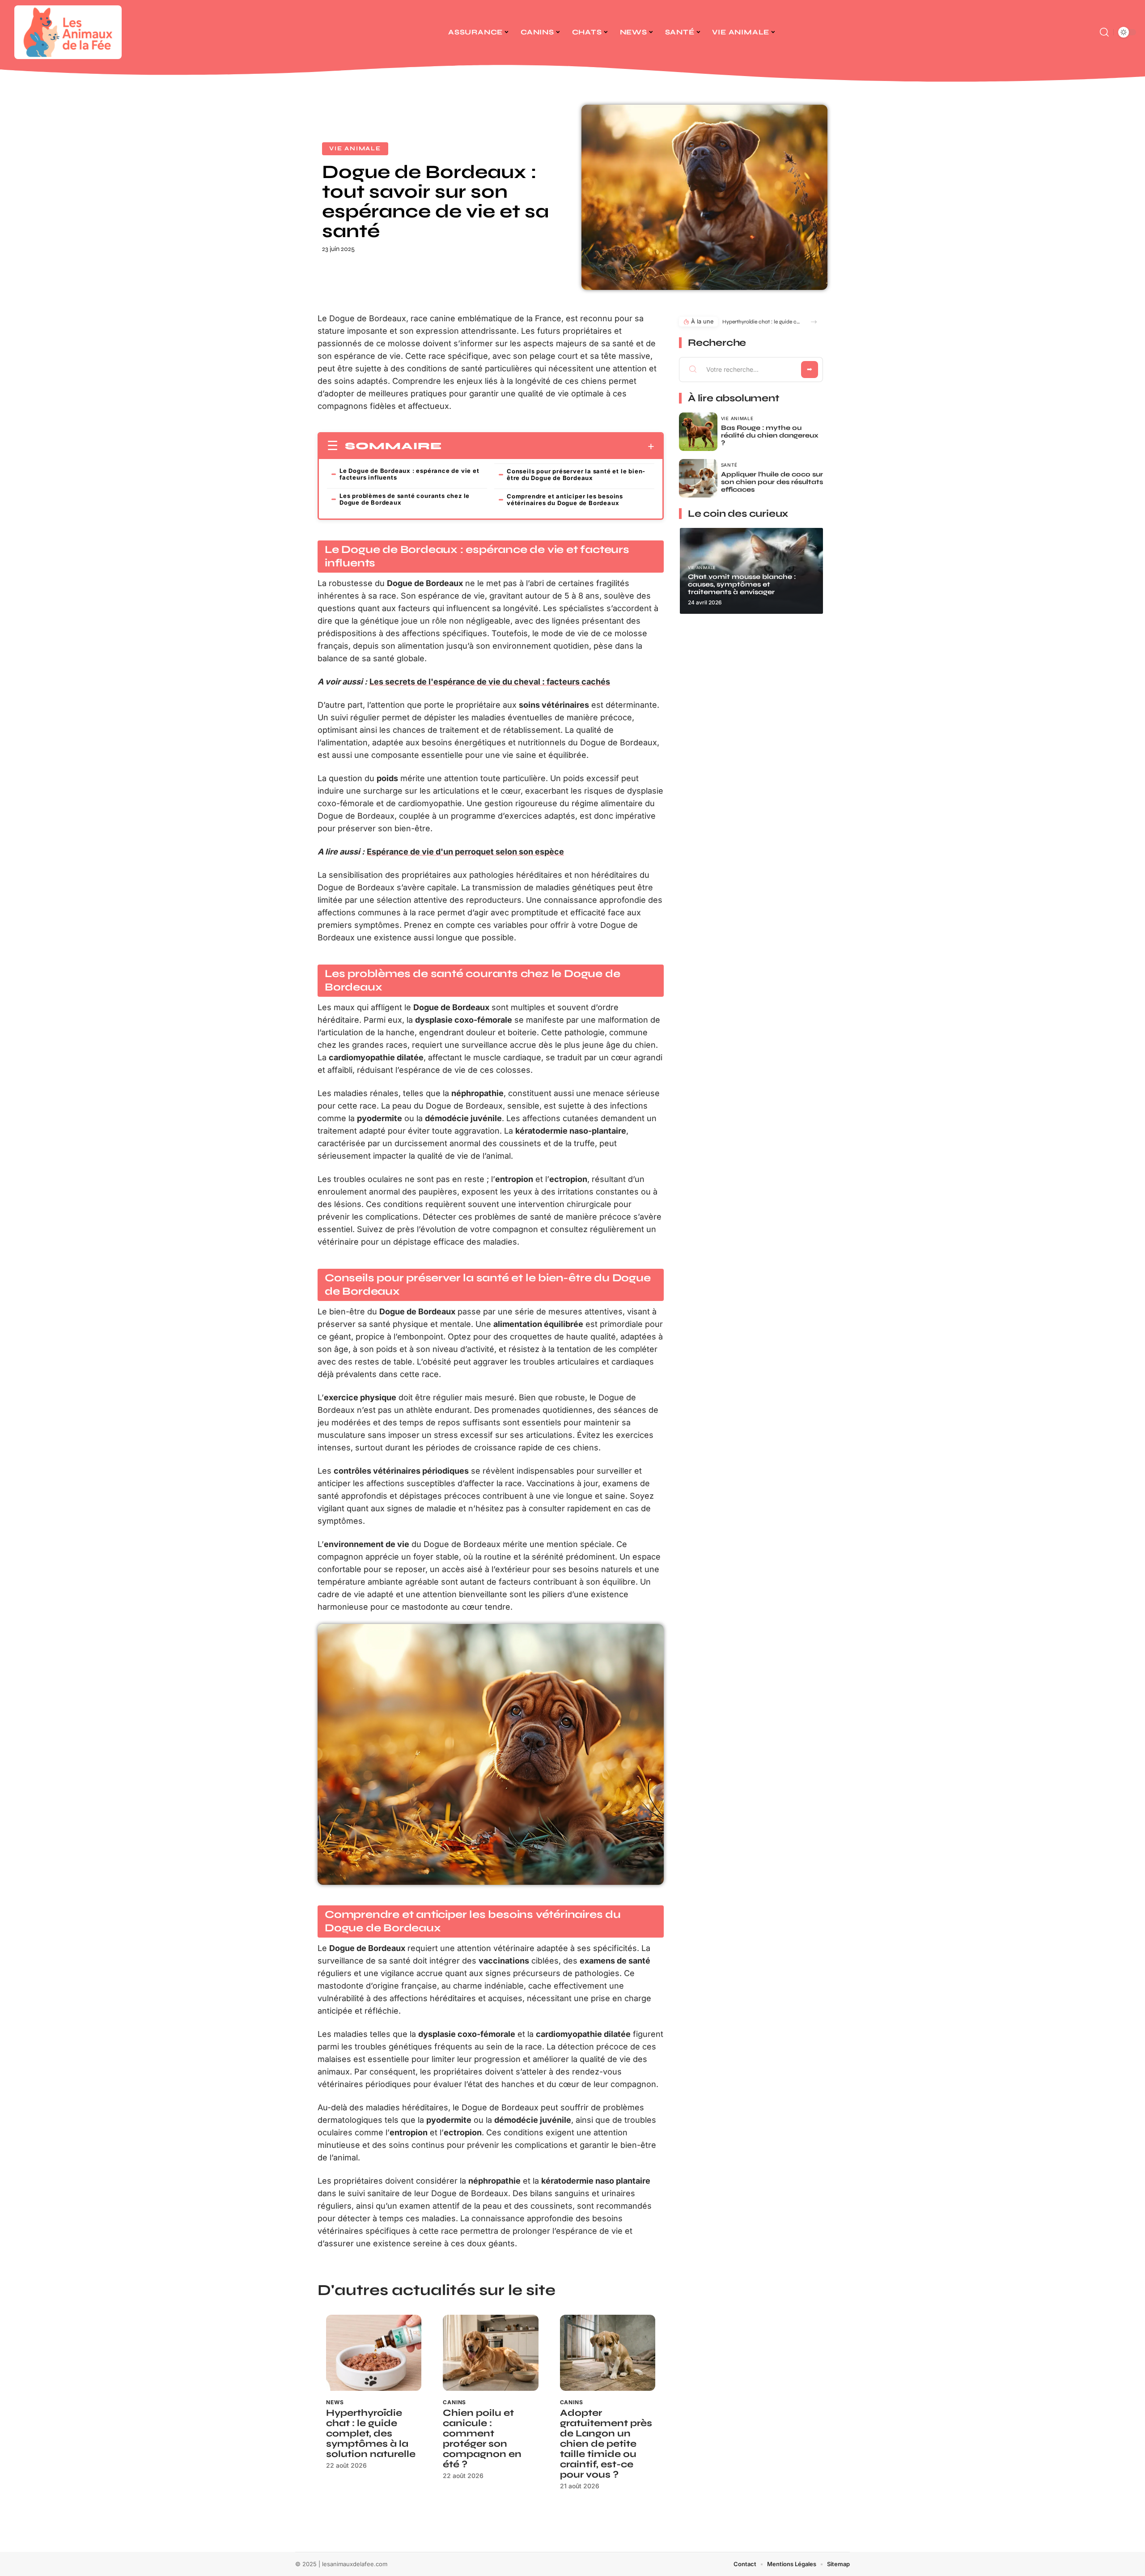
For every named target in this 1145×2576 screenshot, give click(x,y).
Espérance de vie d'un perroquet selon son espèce (465, 852)
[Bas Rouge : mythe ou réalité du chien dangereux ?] (698, 432)
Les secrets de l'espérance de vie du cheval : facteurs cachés (490, 682)
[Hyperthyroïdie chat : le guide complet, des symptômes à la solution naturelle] (374, 2353)
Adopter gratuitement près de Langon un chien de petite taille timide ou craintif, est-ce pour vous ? (606, 2444)
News (335, 2402)
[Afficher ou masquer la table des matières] (548, 446)
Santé (729, 465)
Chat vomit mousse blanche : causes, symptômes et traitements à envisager (742, 584)
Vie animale (355, 149)
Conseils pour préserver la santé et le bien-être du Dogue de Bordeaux (576, 474)
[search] (1104, 32)
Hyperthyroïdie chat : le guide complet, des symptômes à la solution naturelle (371, 2434)
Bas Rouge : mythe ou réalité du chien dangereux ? (770, 435)
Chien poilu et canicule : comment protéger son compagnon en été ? (482, 2439)
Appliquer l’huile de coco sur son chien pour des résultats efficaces (772, 482)
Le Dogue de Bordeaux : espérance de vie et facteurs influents (409, 474)
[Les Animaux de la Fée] (68, 32)
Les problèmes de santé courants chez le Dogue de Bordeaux (405, 499)
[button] (814, 322)
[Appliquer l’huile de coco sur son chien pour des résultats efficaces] (698, 478)
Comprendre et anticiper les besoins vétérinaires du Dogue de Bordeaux (565, 499)
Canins (454, 2402)
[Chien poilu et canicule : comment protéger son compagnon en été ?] (490, 2353)
